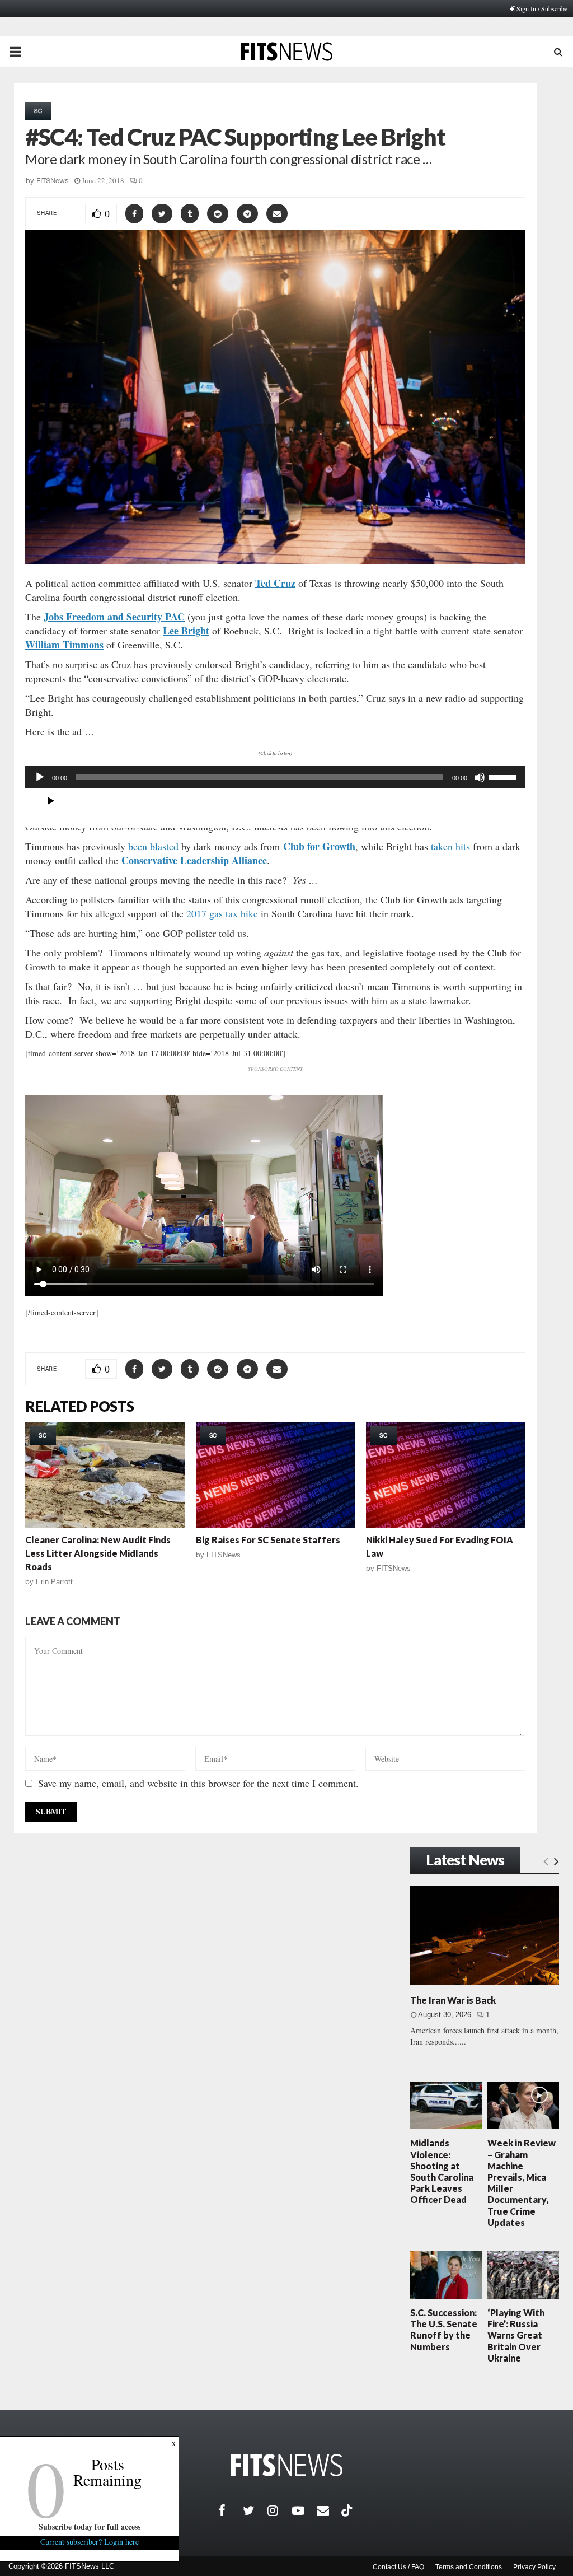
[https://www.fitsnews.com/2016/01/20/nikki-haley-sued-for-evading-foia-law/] (446, 1475)
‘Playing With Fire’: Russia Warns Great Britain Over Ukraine (516, 2335)
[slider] (504, 776)
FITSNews (53, 181)
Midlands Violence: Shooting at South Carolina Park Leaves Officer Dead (442, 2171)
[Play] (40, 777)
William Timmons (64, 645)
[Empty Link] (546, 1861)
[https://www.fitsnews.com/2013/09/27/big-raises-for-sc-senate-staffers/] (276, 1475)
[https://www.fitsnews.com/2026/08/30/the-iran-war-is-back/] (485, 1936)
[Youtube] (304, 2510)
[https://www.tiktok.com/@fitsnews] (348, 2510)
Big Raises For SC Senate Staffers (268, 1540)
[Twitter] (255, 2510)
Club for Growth (319, 846)
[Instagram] (280, 2510)
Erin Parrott (54, 1582)
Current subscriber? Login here (90, 2542)
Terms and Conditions (469, 2567)
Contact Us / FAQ (398, 2567)
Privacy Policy (534, 2567)
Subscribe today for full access (90, 2526)
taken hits (450, 846)
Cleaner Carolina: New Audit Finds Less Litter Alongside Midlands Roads (98, 1553)
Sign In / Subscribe (542, 8)
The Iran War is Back (453, 2000)
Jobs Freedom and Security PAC (114, 617)
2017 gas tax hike (222, 913)
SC (38, 111)
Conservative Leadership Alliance (194, 860)
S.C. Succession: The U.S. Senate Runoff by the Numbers (444, 2330)
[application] (275, 777)
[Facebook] (231, 2510)
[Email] (329, 2510)
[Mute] (480, 777)
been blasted (153, 846)
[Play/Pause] (51, 801)
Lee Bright (186, 631)
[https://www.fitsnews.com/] (286, 2465)
